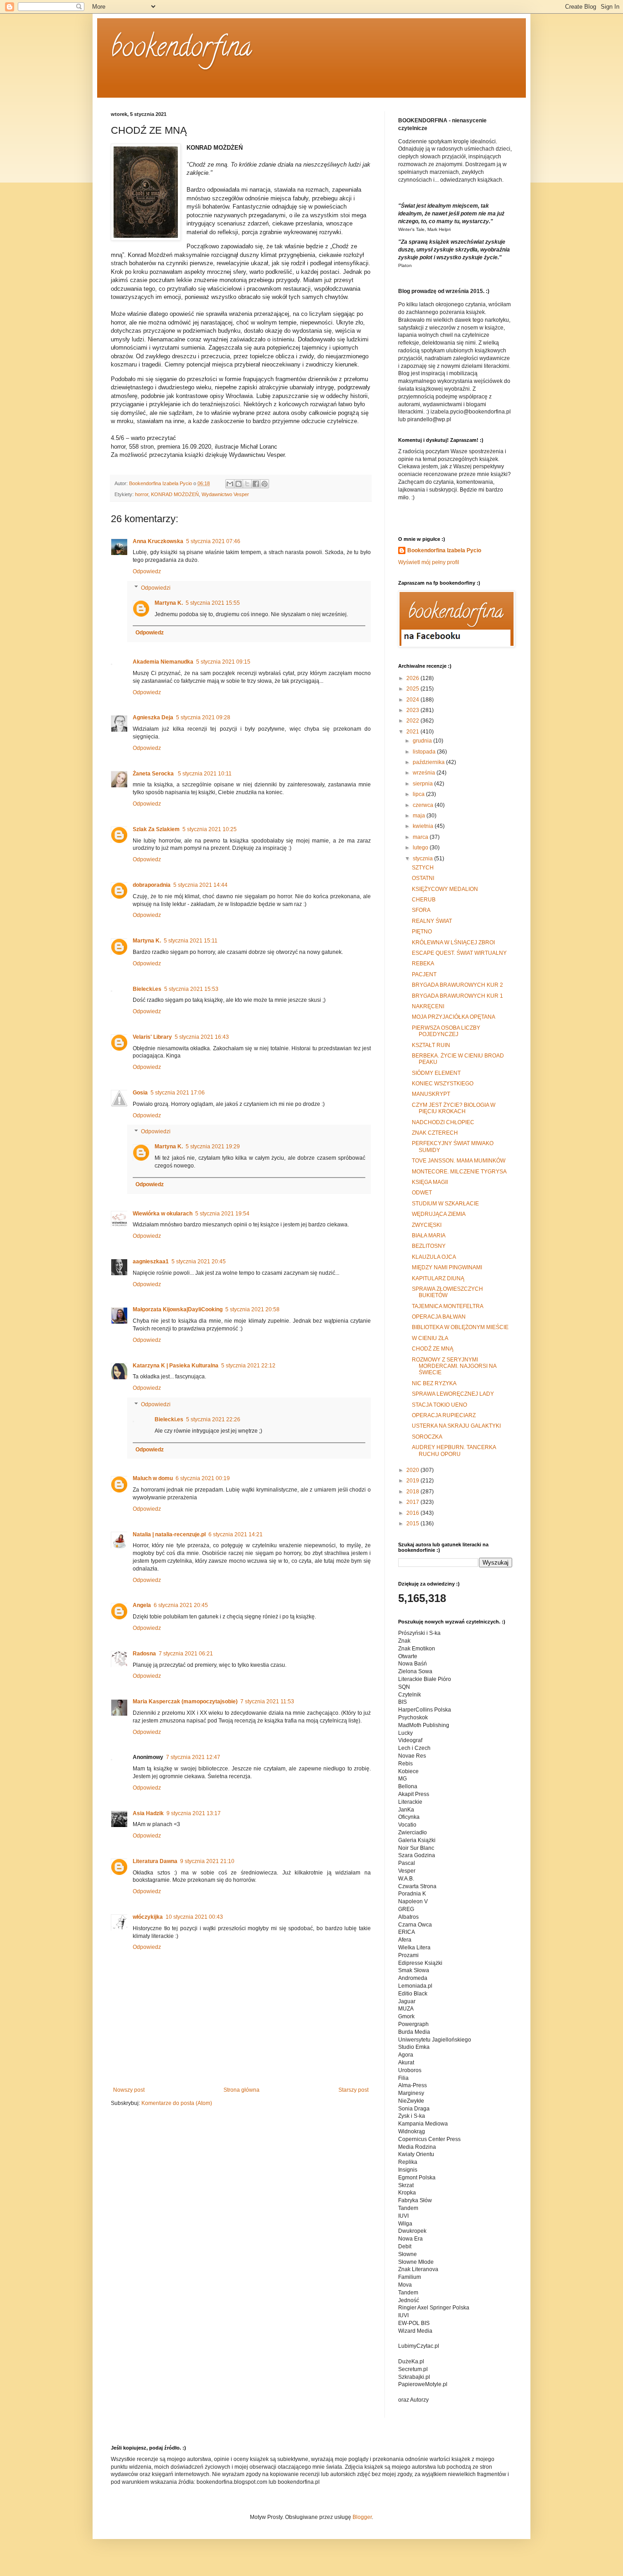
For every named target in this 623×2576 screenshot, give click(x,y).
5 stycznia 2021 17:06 (178, 1093)
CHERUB (424, 900)
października (429, 762)
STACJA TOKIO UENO (439, 1405)
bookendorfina (181, 50)
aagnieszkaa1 (151, 1262)
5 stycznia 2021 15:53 (191, 989)
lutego (421, 848)
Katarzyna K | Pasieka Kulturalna (176, 1366)
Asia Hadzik (148, 1813)
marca (421, 837)
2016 (413, 1513)
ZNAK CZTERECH (435, 1133)
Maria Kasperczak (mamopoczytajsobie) (185, 1702)
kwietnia (424, 826)
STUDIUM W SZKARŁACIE (445, 1204)
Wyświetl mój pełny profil (429, 562)
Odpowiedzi (156, 588)
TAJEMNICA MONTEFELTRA (448, 1306)
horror (142, 494)
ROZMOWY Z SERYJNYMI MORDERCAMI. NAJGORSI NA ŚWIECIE (454, 1366)
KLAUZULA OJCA (434, 1257)
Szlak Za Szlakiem (156, 829)
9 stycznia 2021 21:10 (207, 1861)
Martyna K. (169, 603)
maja (420, 816)
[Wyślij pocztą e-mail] (230, 484)
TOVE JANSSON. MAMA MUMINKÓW (459, 1161)
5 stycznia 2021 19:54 (222, 1214)
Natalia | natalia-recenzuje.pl (169, 1534)
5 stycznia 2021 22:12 (248, 1366)
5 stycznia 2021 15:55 (213, 603)
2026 (413, 678)
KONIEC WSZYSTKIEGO (443, 1084)
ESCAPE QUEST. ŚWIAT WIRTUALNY (459, 953)
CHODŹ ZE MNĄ (433, 1349)
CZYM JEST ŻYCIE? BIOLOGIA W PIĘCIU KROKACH (454, 1108)
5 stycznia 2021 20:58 (252, 1309)
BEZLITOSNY (429, 1246)
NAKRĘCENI (428, 1006)
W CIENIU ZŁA (430, 1338)
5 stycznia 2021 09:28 (203, 717)
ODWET (422, 1193)
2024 (413, 700)
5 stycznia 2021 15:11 (191, 941)
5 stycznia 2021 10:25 (210, 829)
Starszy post (353, 2090)
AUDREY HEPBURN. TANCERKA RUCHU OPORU (454, 1450)
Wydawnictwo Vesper (225, 494)
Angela (142, 1605)
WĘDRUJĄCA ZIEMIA (439, 1214)
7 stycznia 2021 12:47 (193, 1757)
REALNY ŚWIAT (432, 921)
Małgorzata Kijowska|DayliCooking (178, 1309)
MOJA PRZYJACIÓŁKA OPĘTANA (454, 1017)
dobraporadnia (152, 885)
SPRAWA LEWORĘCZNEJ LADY (453, 1394)
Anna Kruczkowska (158, 541)
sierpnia (423, 784)
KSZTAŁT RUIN (431, 1045)
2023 (413, 710)
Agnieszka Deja (153, 717)
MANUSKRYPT (431, 1094)
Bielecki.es (147, 989)
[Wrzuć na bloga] (239, 484)
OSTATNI (423, 878)
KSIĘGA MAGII (430, 1182)
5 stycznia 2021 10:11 (205, 774)
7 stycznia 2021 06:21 (186, 1654)
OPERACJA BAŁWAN (439, 1317)
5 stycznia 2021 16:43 (202, 1037)
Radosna (144, 1654)
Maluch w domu (153, 1478)
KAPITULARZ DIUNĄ (438, 1278)
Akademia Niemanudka (163, 662)
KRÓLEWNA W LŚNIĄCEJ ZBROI (453, 942)
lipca (419, 794)
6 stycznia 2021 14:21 (236, 1534)
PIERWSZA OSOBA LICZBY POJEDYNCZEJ (446, 1031)
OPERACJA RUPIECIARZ (444, 1415)
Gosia (140, 1093)
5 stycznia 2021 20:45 (199, 1262)
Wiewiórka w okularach (163, 1214)
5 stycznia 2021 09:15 (223, 662)
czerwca (424, 805)
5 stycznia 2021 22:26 (213, 1419)
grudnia (423, 741)
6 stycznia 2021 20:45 (181, 1605)
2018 (413, 1492)
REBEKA (423, 963)
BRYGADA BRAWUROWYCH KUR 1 (457, 996)
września (425, 773)
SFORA (421, 910)
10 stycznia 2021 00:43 (194, 1917)
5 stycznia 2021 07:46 (213, 541)
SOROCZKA (427, 1437)
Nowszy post (129, 2090)
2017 (413, 1502)
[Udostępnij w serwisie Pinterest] (265, 484)
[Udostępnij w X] (247, 484)
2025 (413, 689)
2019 (413, 1481)
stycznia (423, 859)
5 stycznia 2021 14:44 (200, 885)
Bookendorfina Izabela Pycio (444, 550)
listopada (425, 752)
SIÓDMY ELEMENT (436, 1073)
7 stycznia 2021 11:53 (267, 1702)
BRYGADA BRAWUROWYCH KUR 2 (457, 985)
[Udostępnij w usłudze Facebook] (256, 484)
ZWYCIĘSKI (427, 1225)
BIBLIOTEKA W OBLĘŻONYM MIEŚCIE (460, 1327)
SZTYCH (423, 868)
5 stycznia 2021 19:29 (213, 1147)
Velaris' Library (152, 1037)
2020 (413, 1470)
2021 (413, 732)
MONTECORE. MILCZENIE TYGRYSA (459, 1172)
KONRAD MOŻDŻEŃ (175, 494)
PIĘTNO (422, 932)
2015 (413, 1524)
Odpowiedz (147, 571)
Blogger (362, 2517)
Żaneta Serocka (154, 774)
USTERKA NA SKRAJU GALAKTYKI (456, 1426)
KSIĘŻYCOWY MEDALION (445, 889)
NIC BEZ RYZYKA (434, 1383)
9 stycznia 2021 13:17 (194, 1813)
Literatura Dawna (155, 1861)
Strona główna (241, 2090)
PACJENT (424, 974)
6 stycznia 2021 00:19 (203, 1478)
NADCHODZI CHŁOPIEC (443, 1122)
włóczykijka (148, 1917)
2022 (413, 721)
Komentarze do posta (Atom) (177, 2103)
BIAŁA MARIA (429, 1236)
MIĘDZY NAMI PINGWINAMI (447, 1267)
